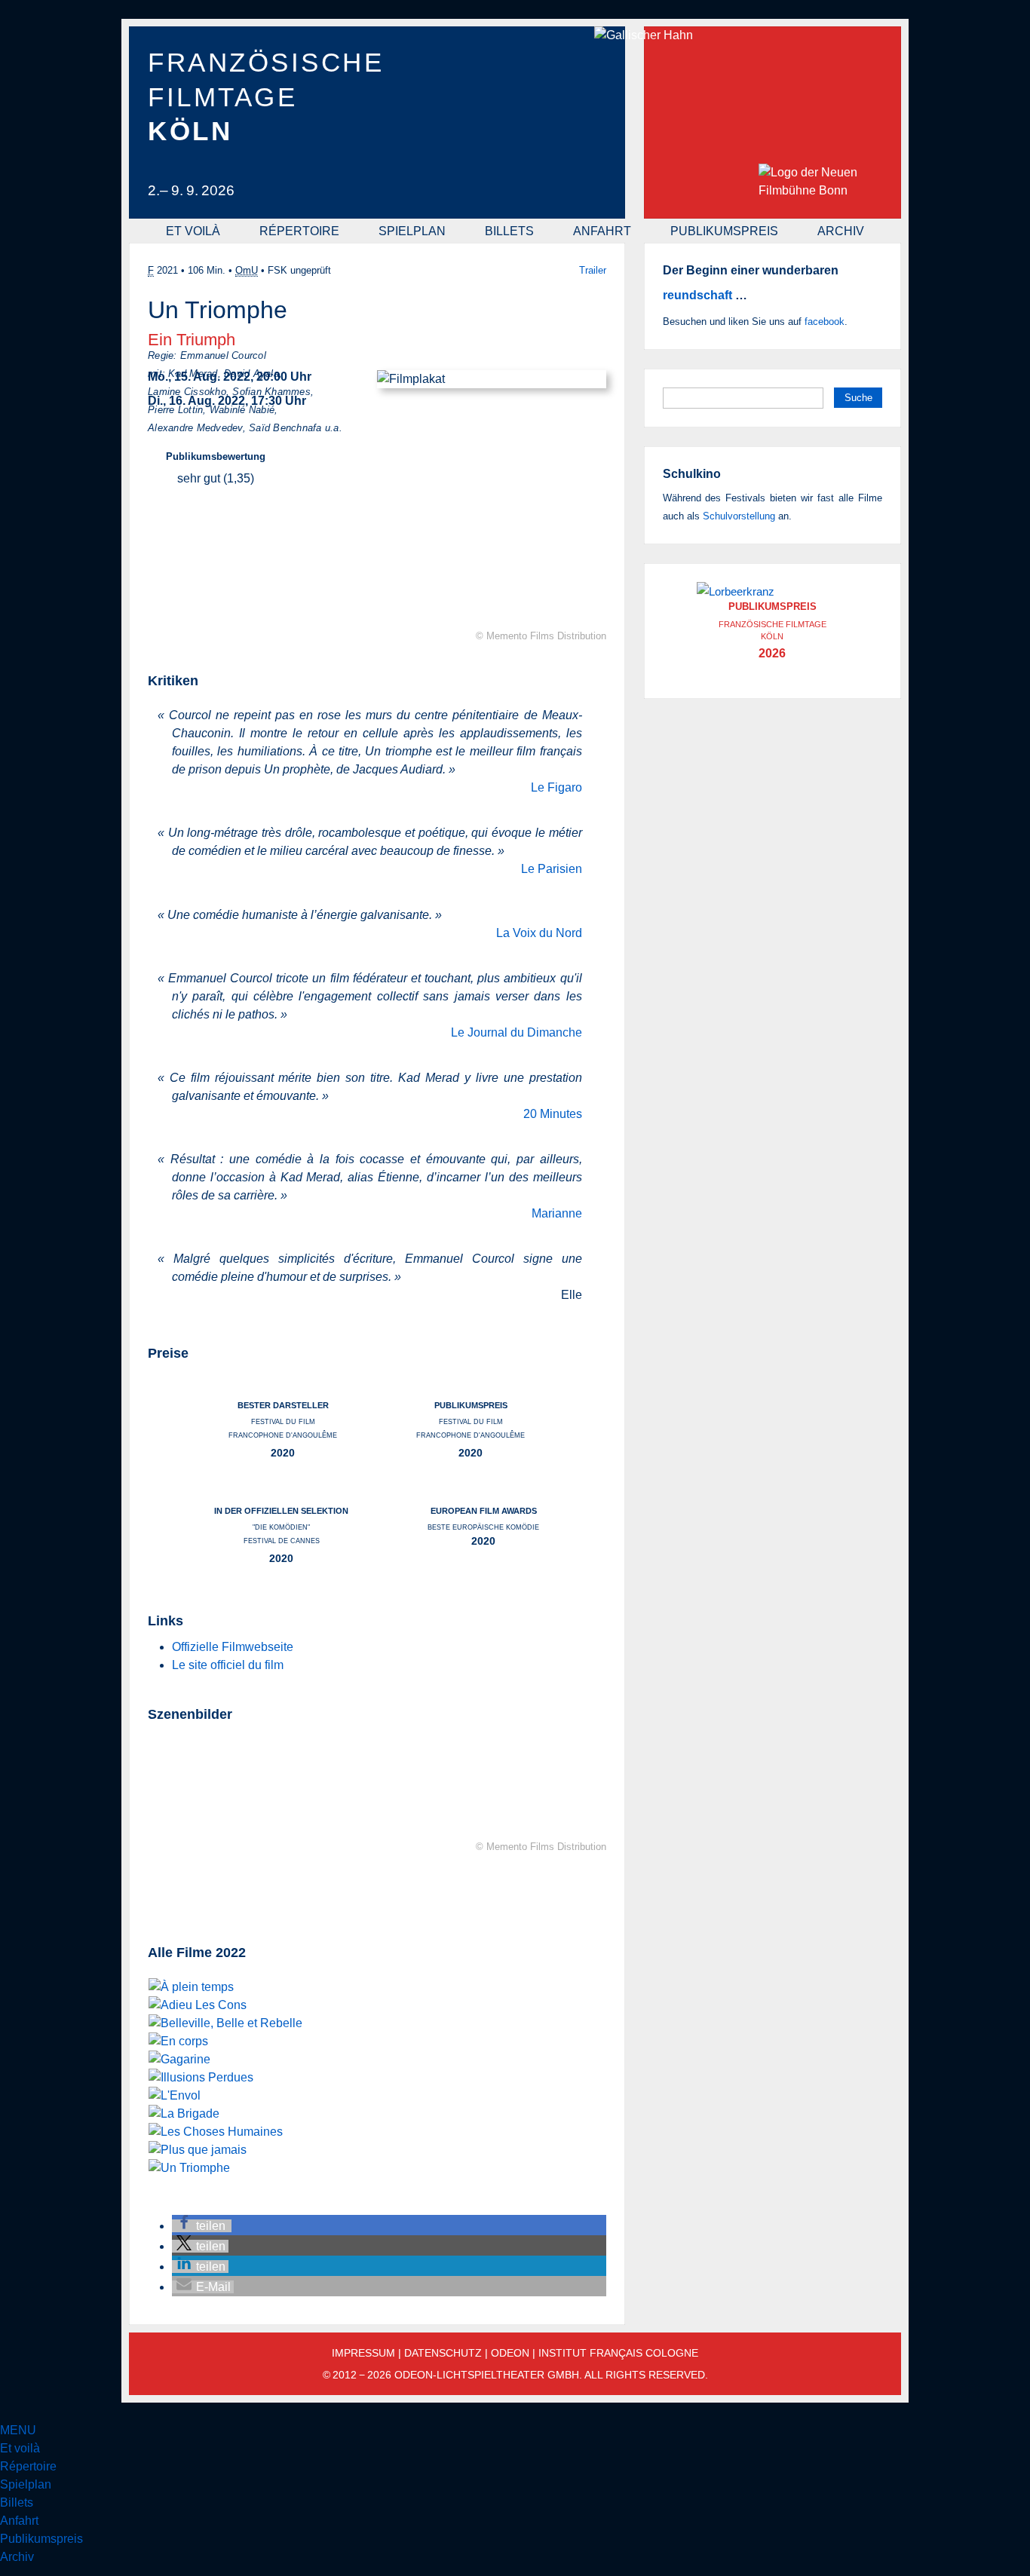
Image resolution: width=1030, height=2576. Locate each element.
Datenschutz (443, 2353)
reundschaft (697, 295)
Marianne (557, 1213)
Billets (509, 231)
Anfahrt (602, 231)
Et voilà (193, 231)
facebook (825, 322)
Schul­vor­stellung (739, 516)
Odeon (510, 2353)
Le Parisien (552, 869)
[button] (202, 2226)
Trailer (593, 270)
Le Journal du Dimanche (517, 1032)
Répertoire (299, 231)
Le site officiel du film (228, 1665)
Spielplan (412, 231)
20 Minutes (553, 1114)
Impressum (363, 2353)
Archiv (841, 231)
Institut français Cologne (618, 2353)
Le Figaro (556, 787)
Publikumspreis (724, 231)
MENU (18, 2430)
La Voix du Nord (539, 933)
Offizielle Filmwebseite (233, 1647)
